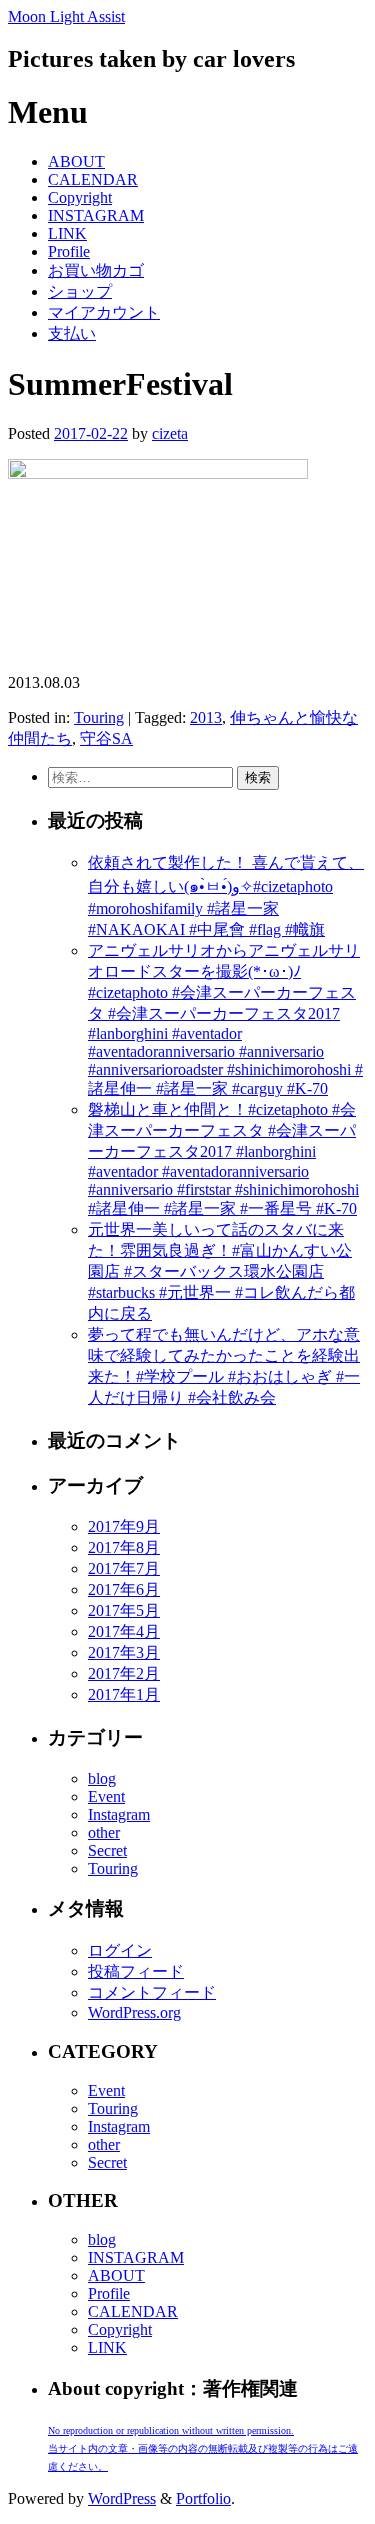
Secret (107, 1850)
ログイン (120, 1950)
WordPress (122, 2498)
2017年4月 (124, 1631)
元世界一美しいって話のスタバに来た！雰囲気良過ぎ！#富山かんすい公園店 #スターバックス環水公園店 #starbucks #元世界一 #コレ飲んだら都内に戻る (221, 1271)
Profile (69, 251)
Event (106, 1796)
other (104, 1832)
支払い (72, 333)
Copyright (80, 197)
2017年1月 (124, 1694)
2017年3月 (124, 1652)
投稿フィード (136, 1971)
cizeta (170, 433)
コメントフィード (152, 1992)
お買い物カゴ (96, 270)
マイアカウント (104, 312)
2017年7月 (124, 1568)
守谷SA (106, 738)
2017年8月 (124, 1547)
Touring (99, 717)
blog (102, 1778)
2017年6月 (124, 1589)
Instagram (119, 1814)
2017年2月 (124, 1673)
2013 (206, 717)
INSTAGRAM (96, 215)
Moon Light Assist (66, 16)
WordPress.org (134, 2012)
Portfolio (203, 2498)
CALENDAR (93, 179)
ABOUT (76, 161)
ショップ (80, 291)
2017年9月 (124, 1526)
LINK (67, 233)
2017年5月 (124, 1610)
